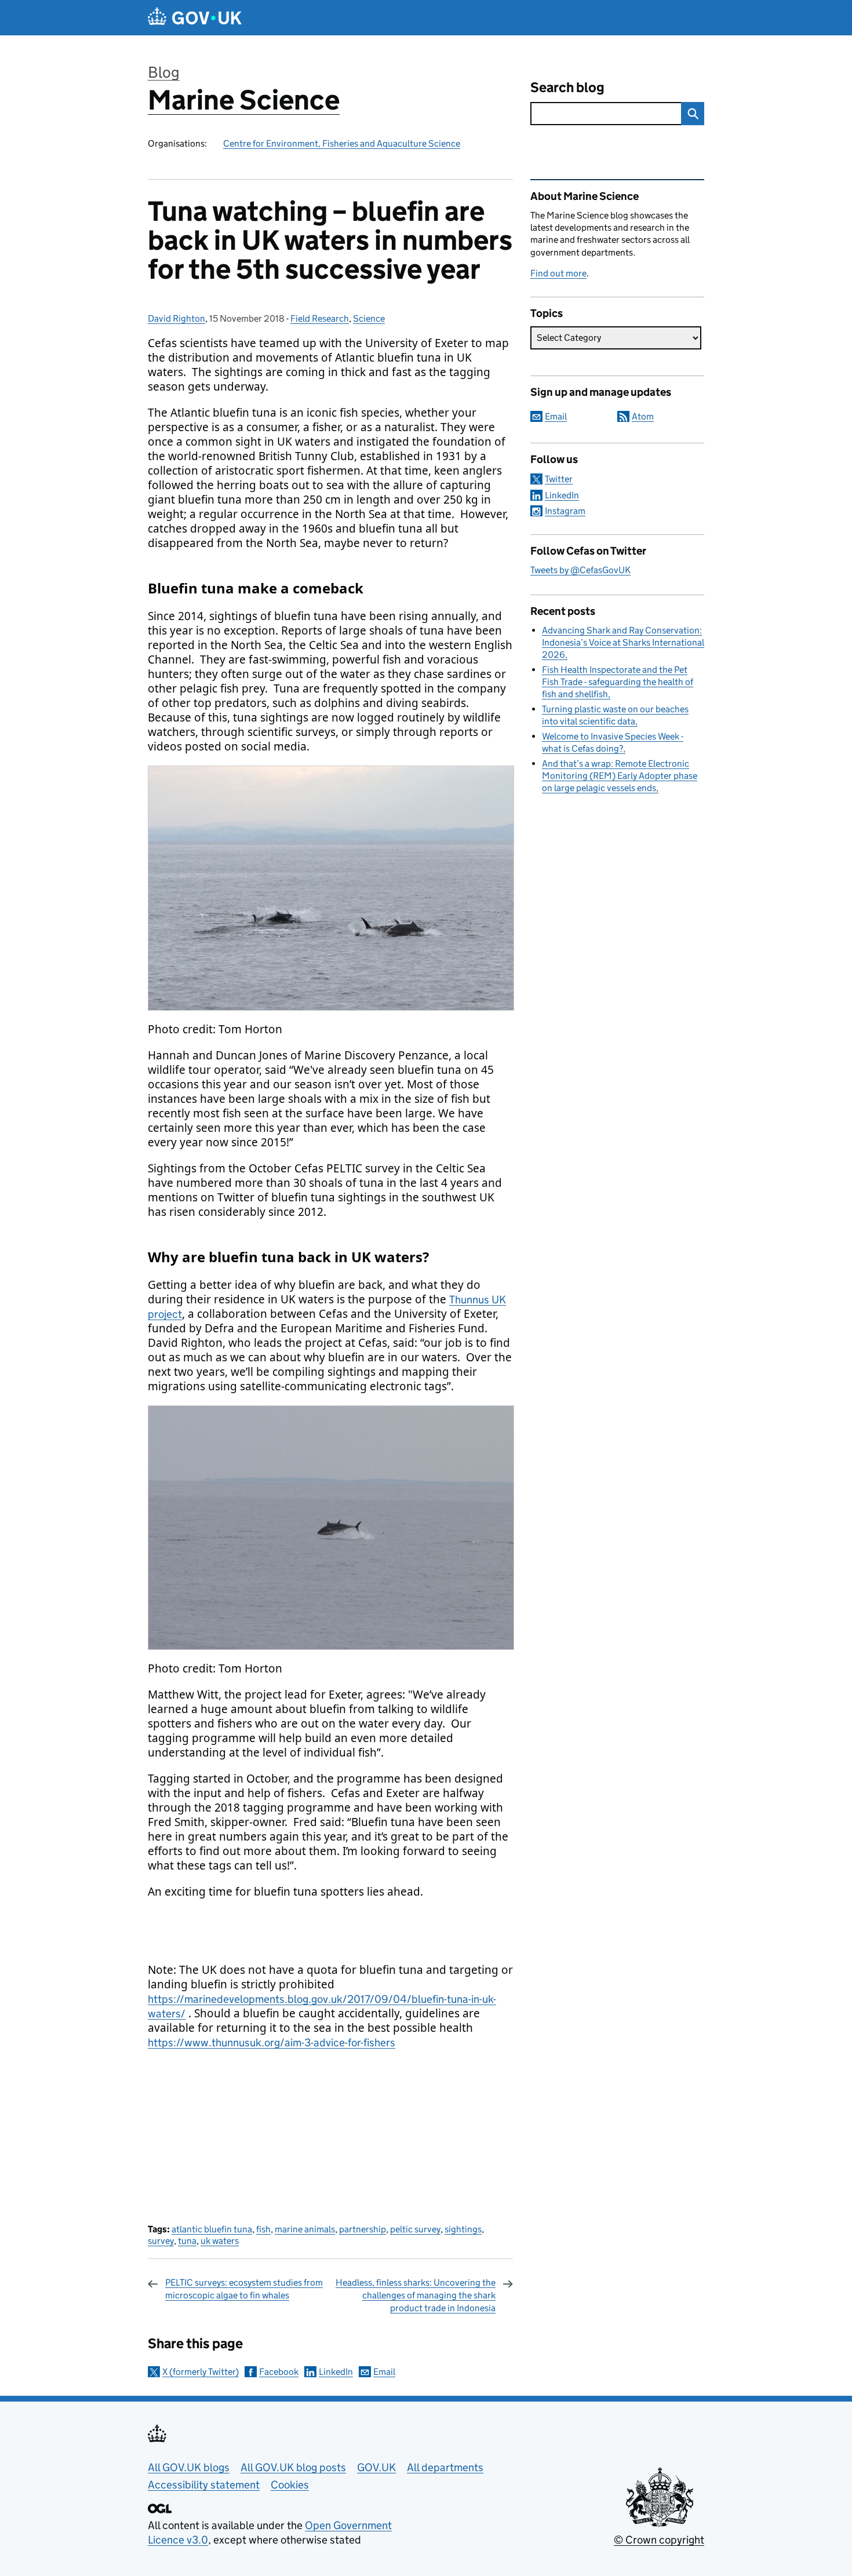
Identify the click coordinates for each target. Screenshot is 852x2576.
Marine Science (244, 100)
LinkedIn (336, 2372)
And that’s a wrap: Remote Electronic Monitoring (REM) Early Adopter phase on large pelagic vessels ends (620, 776)
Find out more (558, 273)
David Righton (176, 318)
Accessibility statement (204, 2485)
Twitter (559, 479)
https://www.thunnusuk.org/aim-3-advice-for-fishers (272, 2043)
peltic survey (415, 2229)
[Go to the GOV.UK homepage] (195, 18)
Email (384, 2372)
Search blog (567, 87)
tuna (187, 2241)
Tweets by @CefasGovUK (580, 570)
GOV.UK (376, 2467)
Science (369, 318)
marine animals (305, 2229)
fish (263, 2229)
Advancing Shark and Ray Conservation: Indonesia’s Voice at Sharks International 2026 (623, 642)
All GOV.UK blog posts (293, 2467)
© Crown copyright (659, 2540)
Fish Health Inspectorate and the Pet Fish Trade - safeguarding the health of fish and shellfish (618, 682)
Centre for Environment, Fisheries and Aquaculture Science (342, 143)
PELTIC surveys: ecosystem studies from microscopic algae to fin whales (244, 2289)
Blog (164, 72)
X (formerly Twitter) (201, 2372)
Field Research (320, 318)
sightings (463, 2229)
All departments (445, 2467)
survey (161, 2241)
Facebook (279, 2372)
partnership (363, 2229)
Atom (643, 416)
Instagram (565, 511)
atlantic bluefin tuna (212, 2229)
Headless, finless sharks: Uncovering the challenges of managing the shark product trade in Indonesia (416, 2296)
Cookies (290, 2485)
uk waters (220, 2241)
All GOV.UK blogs (189, 2467)
